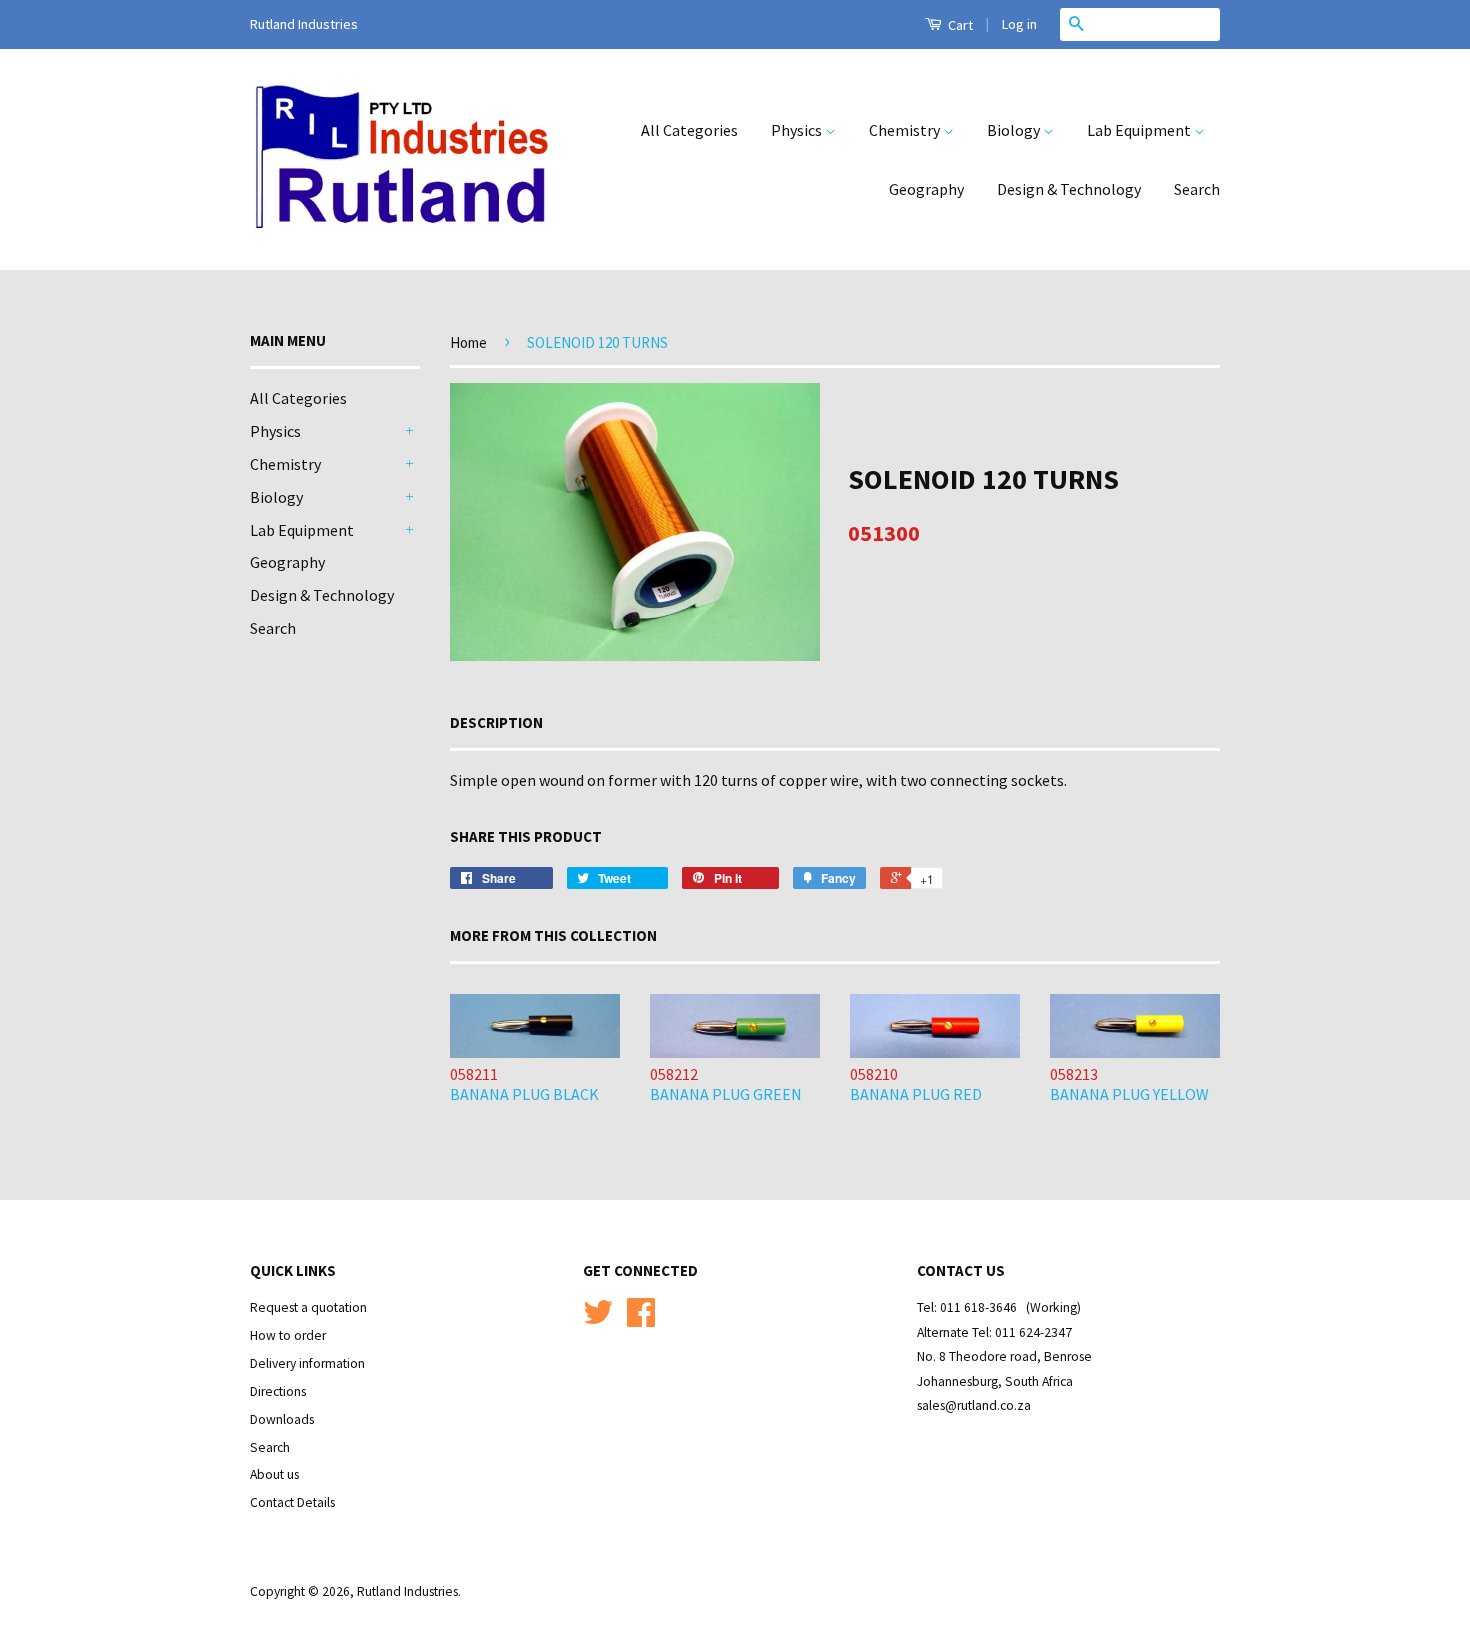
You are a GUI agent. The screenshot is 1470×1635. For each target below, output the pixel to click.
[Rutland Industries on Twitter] (598, 1319)
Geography (926, 189)
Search (1197, 189)
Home (468, 342)
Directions (278, 1391)
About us (274, 1474)
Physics (798, 130)
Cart (959, 25)
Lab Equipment (1140, 130)
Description (496, 722)
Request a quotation (308, 1307)
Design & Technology (1069, 189)
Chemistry (906, 130)
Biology (1015, 130)
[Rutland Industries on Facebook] (641, 1319)
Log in (1019, 24)
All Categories (689, 130)
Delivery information (307, 1363)
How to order (288, 1335)
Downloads (282, 1419)
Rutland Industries (407, 1591)
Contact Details (292, 1502)
